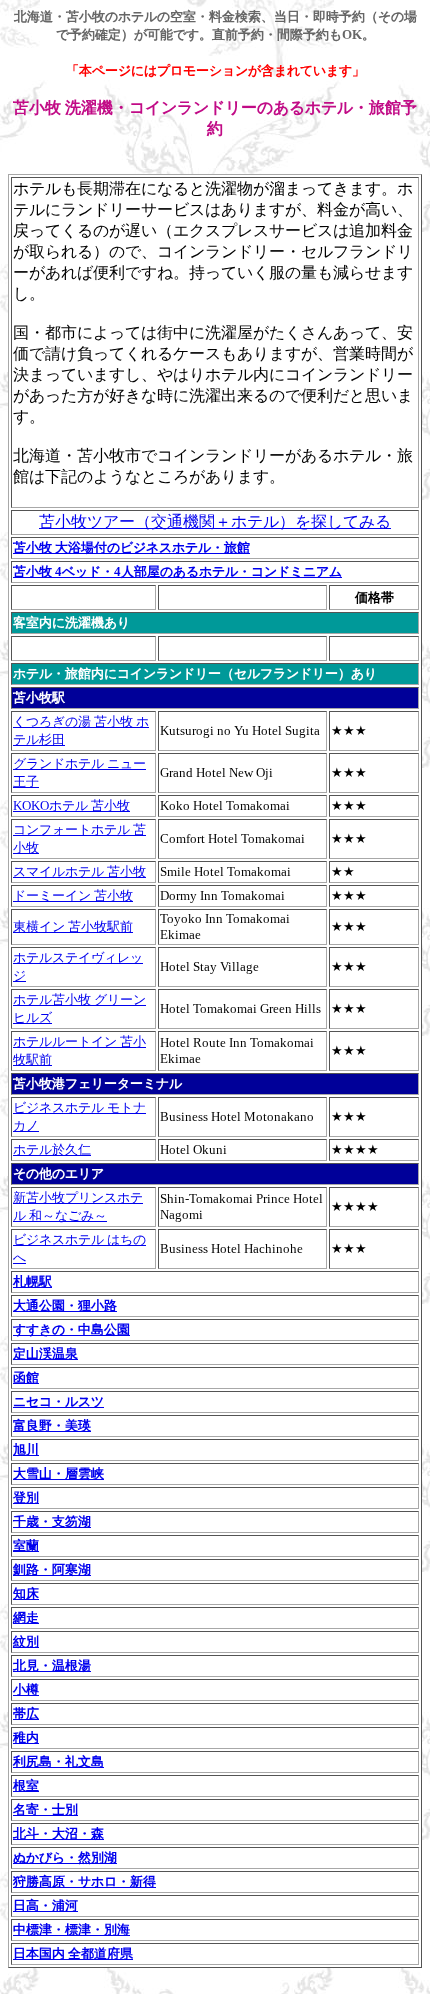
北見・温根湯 (52, 1665)
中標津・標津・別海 (71, 1929)
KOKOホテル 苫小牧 (71, 805)
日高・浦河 (45, 1905)
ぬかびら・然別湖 (65, 1857)
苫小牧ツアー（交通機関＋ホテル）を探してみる (215, 521)
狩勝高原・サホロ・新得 (84, 1881)
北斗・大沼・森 (58, 1833)
